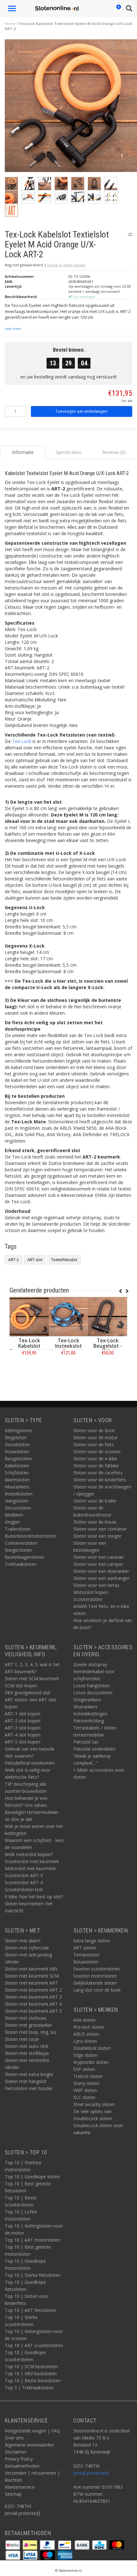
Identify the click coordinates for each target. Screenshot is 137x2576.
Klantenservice (20, 2487)
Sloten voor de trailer (95, 1501)
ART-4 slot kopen (23, 1735)
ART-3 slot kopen (23, 1728)
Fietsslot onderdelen (94, 1749)
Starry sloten (86, 2083)
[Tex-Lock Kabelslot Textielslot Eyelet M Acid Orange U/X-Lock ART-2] (71, 108)
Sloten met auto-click (27, 2046)
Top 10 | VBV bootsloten (31, 2373)
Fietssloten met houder (29, 2088)
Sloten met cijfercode (27, 1948)
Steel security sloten (94, 2104)
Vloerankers (85, 1707)
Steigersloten (18, 1550)
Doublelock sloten (92, 2048)
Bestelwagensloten (25, 1557)
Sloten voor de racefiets (98, 1473)
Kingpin (12, 1522)
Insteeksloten (19, 1494)
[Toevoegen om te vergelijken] (130, 234)
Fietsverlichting (89, 1721)
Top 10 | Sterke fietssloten (33, 2275)
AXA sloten (84, 2020)
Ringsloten (16, 1437)
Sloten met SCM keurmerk (32, 1678)
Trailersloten (18, 1529)
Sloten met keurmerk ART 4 (33, 2004)
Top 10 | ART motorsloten (32, 2240)
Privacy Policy (19, 2459)
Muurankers (17, 1487)
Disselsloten (17, 1444)
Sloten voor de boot (94, 1430)
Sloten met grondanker (29, 2025)
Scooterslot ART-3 (24, 1875)
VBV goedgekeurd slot (28, 1693)
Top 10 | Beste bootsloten (33, 2381)
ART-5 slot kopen (23, 1742)
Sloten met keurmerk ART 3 (33, 1997)
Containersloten (21, 1543)
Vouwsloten (17, 1452)
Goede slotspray (90, 1664)
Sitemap (13, 2494)
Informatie (29, 1367)
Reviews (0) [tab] (114, 452)
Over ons (14, 2438)
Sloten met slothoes (26, 2018)
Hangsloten (17, 1501)
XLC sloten (84, 2097)
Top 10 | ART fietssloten (30, 2310)
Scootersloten (88, 1599)
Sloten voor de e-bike (95, 1459)
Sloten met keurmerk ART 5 (33, 2011)
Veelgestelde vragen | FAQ (32, 2431)
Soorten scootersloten (97, 1969)
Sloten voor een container (100, 1529)
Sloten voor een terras (96, 1585)
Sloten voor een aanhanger (101, 1578)
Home (10, 23)
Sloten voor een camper (98, 1564)
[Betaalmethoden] (13, 2545)
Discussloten (18, 1508)
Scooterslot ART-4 (24, 1882)
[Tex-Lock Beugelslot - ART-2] (108, 1317)
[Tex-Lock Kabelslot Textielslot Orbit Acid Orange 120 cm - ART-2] (29, 1317)
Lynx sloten (85, 2041)
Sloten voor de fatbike (96, 1466)
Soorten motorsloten (95, 1976)
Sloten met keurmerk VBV (31, 1969)
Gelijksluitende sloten (95, 1983)
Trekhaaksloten (21, 1564)
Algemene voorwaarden (29, 2445)
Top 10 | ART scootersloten (34, 2345)
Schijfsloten (17, 1473)
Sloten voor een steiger (97, 1536)
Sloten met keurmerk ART (31, 1983)
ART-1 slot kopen (23, 1714)
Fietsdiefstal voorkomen (30, 1763)
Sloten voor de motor (96, 1437)
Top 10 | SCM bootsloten (31, 2366)
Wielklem (14, 1515)
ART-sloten (85, 1948)
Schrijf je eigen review (66, 265)
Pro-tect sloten (89, 2027)
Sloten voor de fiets (94, 1444)
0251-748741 (18, 2506)
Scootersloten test (24, 1889)
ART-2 (14, 1260)
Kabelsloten (17, 1466)
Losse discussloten (93, 1693)
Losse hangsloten (92, 1686)
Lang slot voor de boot (97, 1990)
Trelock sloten (88, 2076)
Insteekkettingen (90, 1714)
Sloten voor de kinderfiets (100, 1480)
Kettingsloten (18, 1430)
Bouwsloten (86, 1962)
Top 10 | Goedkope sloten (32, 2177)
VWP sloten (85, 2090)
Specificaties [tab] (68, 452)
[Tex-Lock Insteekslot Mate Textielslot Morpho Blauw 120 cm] (68, 1317)
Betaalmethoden (22, 2466)
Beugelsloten (18, 1459)
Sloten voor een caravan (98, 1557)
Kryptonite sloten (91, 2062)
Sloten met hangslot (26, 2081)
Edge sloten (85, 2055)
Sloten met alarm (23, 1941)
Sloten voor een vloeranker (101, 1571)
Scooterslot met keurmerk (32, 1861)
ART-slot (35, 1260)
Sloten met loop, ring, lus (31, 2032)
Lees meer (13, 329)
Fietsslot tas (86, 1742)
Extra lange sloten (92, 1941)
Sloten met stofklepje (27, 2053)
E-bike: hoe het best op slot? (34, 1897)
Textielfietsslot (64, 1260)
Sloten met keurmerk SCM (32, 1976)
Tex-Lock (22, 741)
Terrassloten (86, 1955)
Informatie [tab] (23, 452)
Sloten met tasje (22, 2039)
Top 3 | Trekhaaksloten (29, 2388)
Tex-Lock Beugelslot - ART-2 (108, 1346)
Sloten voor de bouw (95, 1522)
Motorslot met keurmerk (30, 1868)
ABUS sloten (86, 2034)
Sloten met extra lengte (29, 2074)
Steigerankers (87, 1700)
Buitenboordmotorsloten (31, 1536)
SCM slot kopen (21, 1686)
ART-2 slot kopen (23, 1721)
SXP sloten (84, 2069)
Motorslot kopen (91, 1592)
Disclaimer (16, 2452)
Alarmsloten (17, 1480)
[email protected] (91, 2473)
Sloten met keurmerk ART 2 (33, 1990)
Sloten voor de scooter (97, 1452)
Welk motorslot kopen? (29, 1854)
